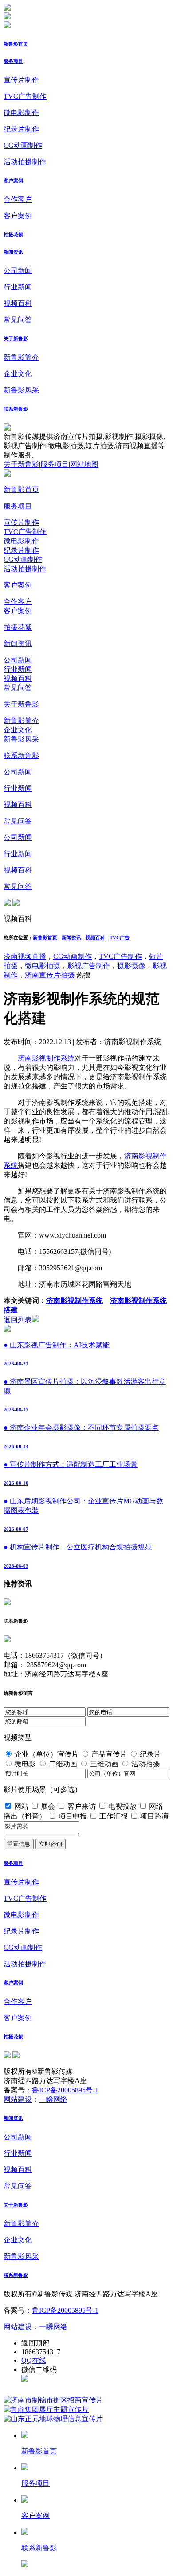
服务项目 (13, 61)
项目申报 (73, 1816)
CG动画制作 (23, 145)
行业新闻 (18, 287)
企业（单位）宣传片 (47, 1754)
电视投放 (122, 1806)
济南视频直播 (25, 956)
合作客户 (18, 199)
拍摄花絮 (13, 235)
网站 (21, 1806)
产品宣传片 (109, 1754)
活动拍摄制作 (25, 162)
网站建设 (18, 2099)
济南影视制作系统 (46, 1058)
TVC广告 (120, 938)
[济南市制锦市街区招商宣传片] (53, 2400)
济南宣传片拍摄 (50, 975)
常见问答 (18, 320)
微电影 (25, 1764)
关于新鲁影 (16, 338)
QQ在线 (34, 2360)
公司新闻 (18, 271)
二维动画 (63, 1764)
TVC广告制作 (25, 96)
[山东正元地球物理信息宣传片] (53, 2419)
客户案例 (13, 181)
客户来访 (82, 1806)
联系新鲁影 (16, 409)
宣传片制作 (21, 80)
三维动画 (104, 1764)
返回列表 (18, 1320)
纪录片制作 (21, 129)
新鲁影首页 (16, 44)
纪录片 (150, 1754)
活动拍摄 (145, 1764)
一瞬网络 (53, 2099)
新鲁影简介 (21, 357)
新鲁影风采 (21, 390)
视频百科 (18, 303)
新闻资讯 (13, 252)
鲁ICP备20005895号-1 (65, 2090)
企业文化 (18, 374)
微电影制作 (21, 113)
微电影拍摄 (43, 966)
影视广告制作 (89, 966)
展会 (48, 1806)
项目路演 (154, 1816)
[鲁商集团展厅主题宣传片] (46, 2409)
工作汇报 (114, 1816)
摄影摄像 (131, 966)
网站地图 (84, 464)
